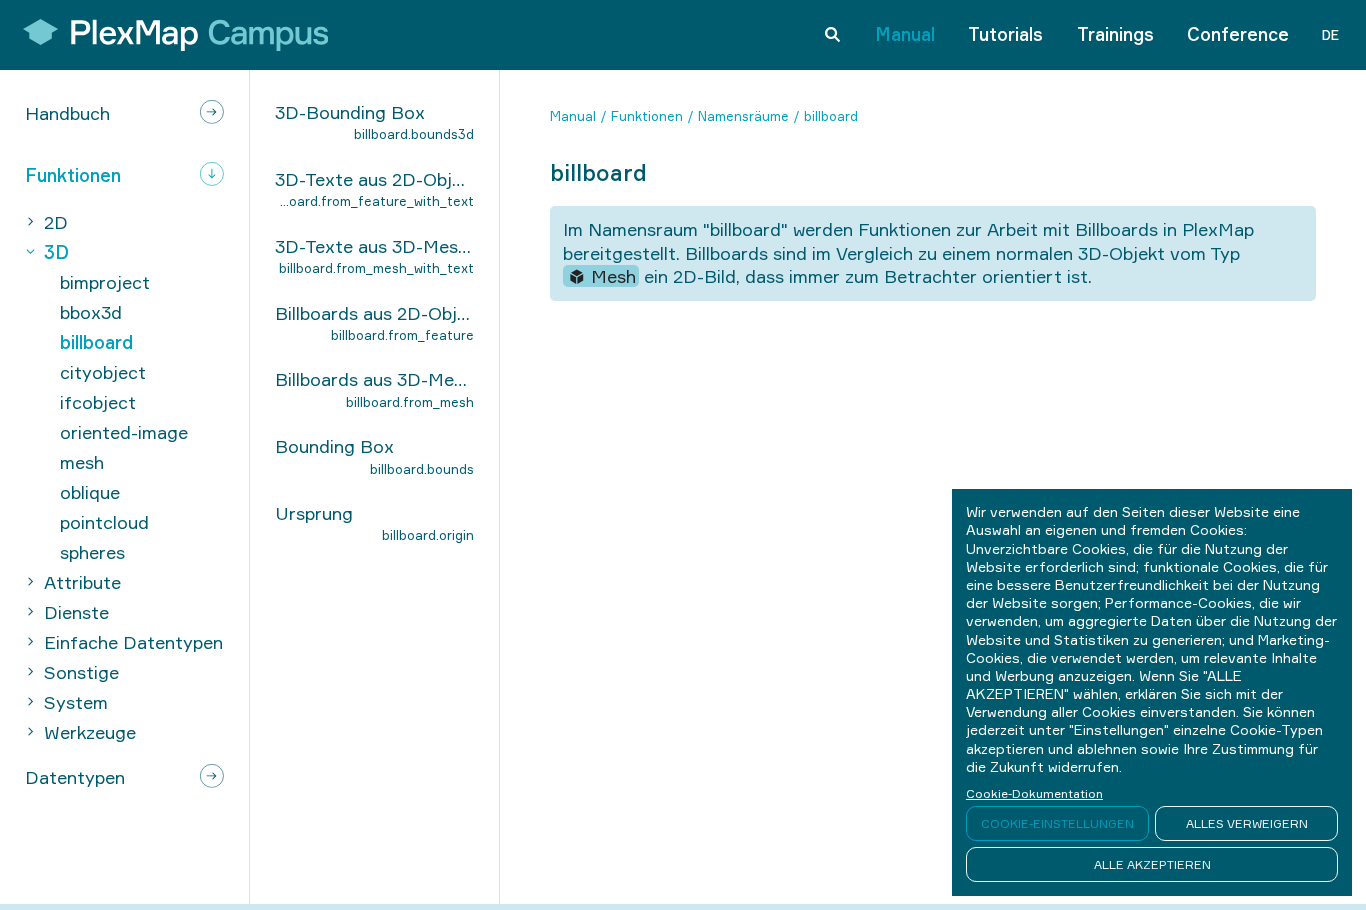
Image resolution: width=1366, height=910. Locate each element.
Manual (905, 34)
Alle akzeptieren (1152, 864)
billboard (831, 116)
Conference (1238, 34)
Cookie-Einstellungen (1057, 823)
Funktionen (647, 116)
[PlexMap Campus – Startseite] (169, 35)
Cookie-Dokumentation (1034, 793)
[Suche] (832, 35)
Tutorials (1005, 34)
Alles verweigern (1247, 823)
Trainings (1115, 34)
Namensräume (743, 116)
